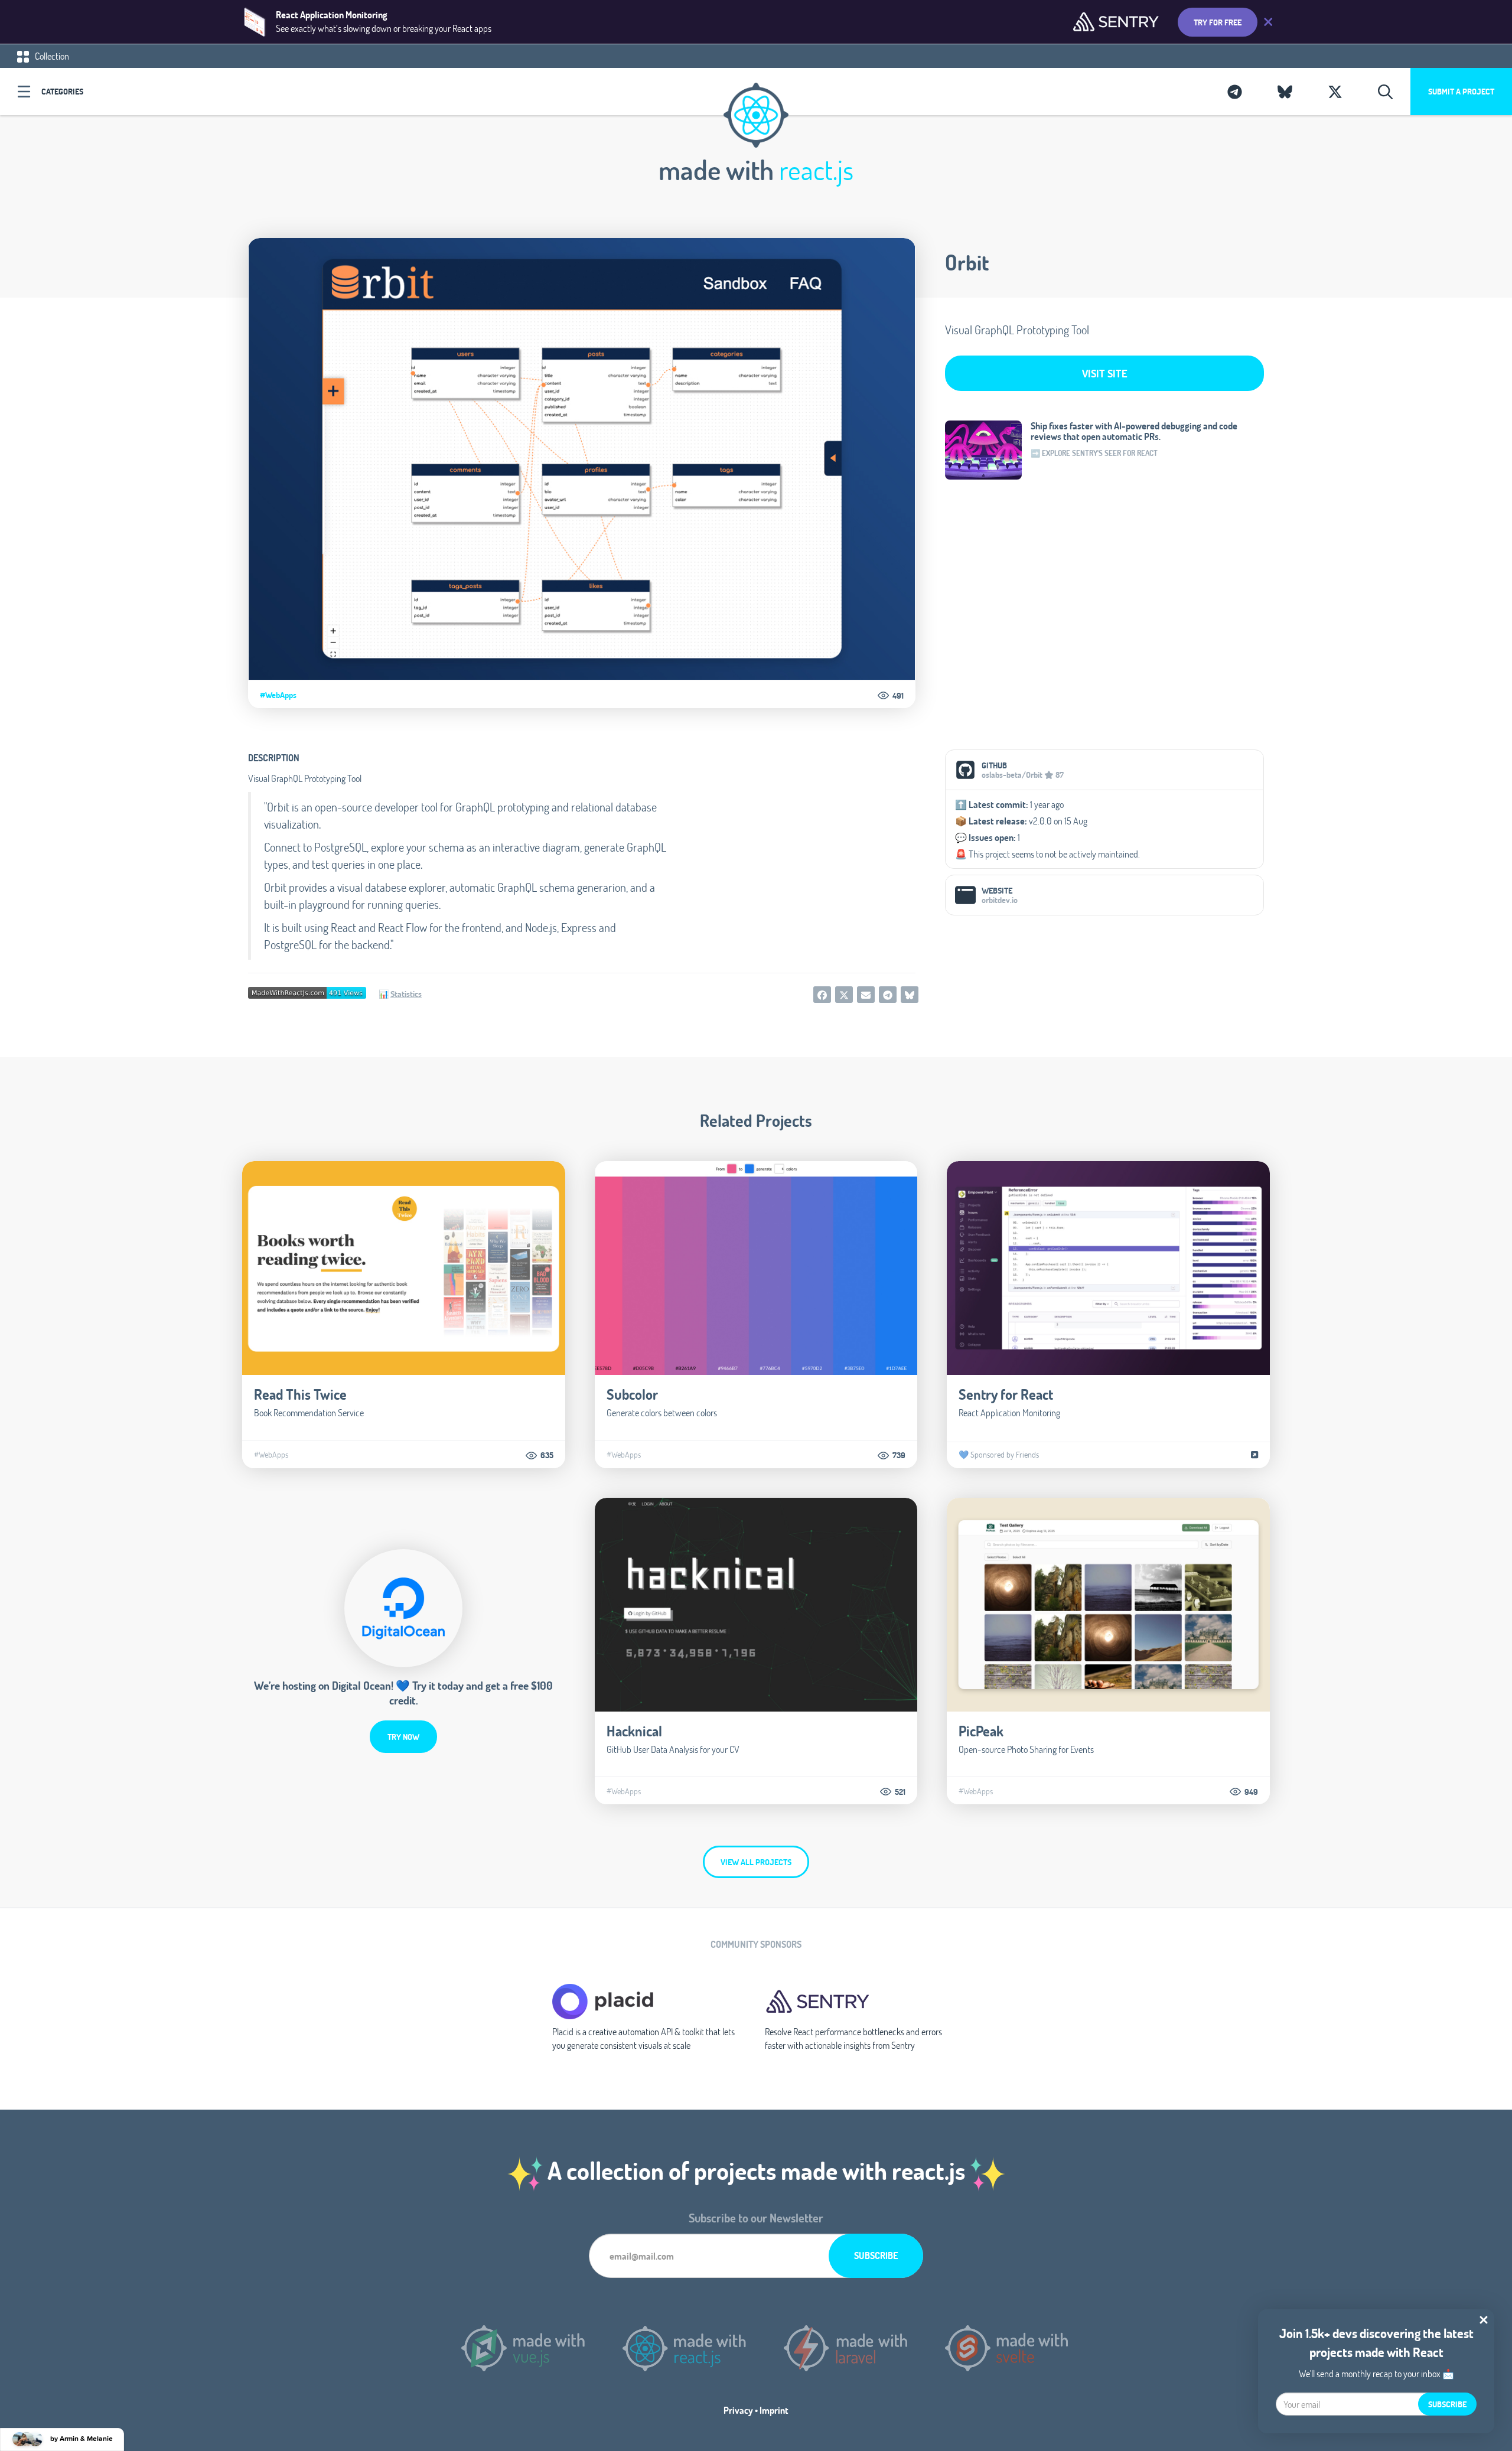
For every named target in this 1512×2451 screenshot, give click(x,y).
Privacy (738, 2410)
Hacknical (634, 1731)
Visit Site (1105, 373)
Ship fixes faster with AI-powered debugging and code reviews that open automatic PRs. (1134, 431)
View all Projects (756, 1862)
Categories (62, 91)
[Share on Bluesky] (910, 995)
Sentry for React (1006, 1394)
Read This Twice (300, 1394)
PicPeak (981, 1731)
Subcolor (632, 1394)
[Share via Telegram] (888, 995)
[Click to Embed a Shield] (307, 992)
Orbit (967, 262)
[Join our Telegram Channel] (1235, 92)
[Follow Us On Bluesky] (1285, 92)
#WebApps (278, 695)
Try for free (1218, 22)
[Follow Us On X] (1335, 92)
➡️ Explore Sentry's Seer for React (1094, 453)
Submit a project (1461, 91)
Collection (51, 56)
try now (403, 1737)
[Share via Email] (866, 995)
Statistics (406, 994)
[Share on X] (844, 995)
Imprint (774, 2410)
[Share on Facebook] (822, 995)
